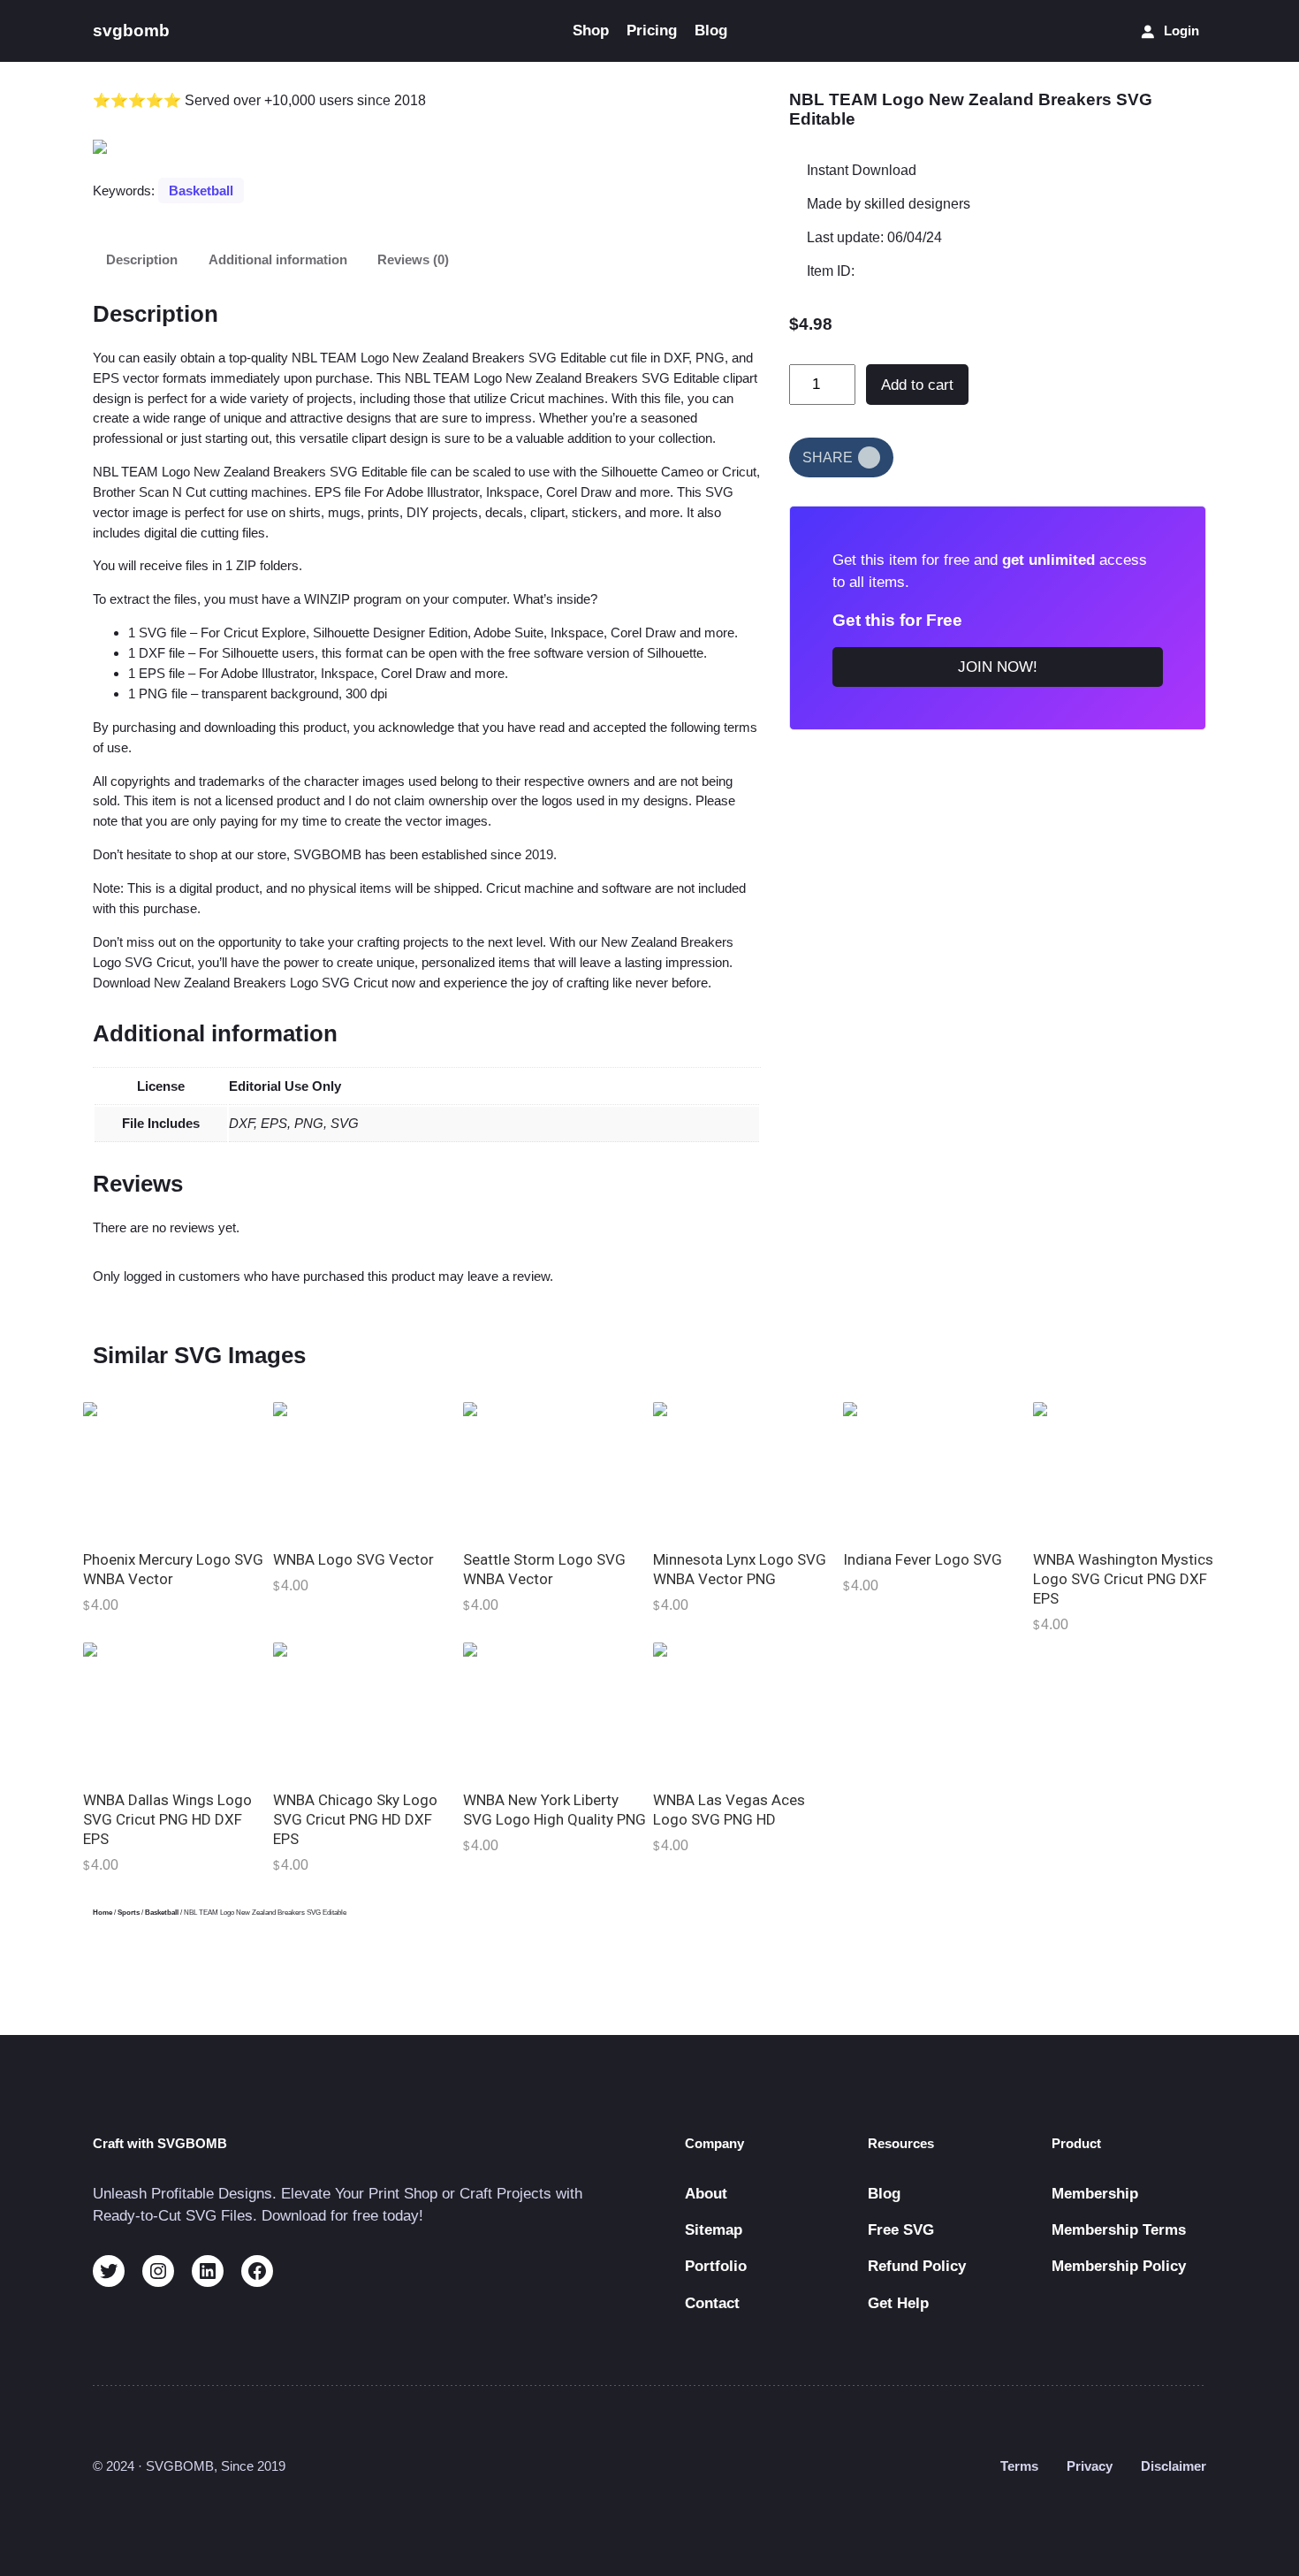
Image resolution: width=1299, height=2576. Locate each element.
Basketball (201, 191)
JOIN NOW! (998, 666)
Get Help (898, 2303)
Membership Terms (1119, 2230)
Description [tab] (142, 259)
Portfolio (716, 2266)
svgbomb (131, 30)
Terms (1019, 2466)
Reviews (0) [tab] (413, 259)
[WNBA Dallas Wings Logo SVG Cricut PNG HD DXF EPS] (175, 1711)
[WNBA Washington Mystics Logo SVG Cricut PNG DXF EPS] (1124, 1471)
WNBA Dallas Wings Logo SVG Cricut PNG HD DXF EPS (167, 1819)
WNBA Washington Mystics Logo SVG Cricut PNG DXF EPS (1123, 1579)
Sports (129, 1913)
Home (103, 1913)
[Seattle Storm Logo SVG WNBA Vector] (555, 1471)
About (706, 2194)
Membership (1095, 2194)
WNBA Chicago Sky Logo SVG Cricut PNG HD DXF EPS (355, 1819)
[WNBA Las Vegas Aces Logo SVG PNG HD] (744, 1711)
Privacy (1090, 2466)
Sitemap (714, 2230)
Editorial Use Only (285, 1086)
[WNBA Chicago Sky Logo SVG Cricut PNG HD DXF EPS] (365, 1711)
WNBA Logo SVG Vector (353, 1559)
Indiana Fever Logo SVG (923, 1559)
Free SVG (901, 2230)
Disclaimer (1174, 2466)
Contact (712, 2303)
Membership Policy (1119, 2266)
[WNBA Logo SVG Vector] (365, 1471)
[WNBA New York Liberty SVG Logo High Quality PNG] (555, 1711)
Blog (884, 2194)
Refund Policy (917, 2266)
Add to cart (917, 385)
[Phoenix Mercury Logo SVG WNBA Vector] (175, 1471)
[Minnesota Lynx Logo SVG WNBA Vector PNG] (744, 1471)
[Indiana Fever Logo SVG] (934, 1471)
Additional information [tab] (278, 259)
